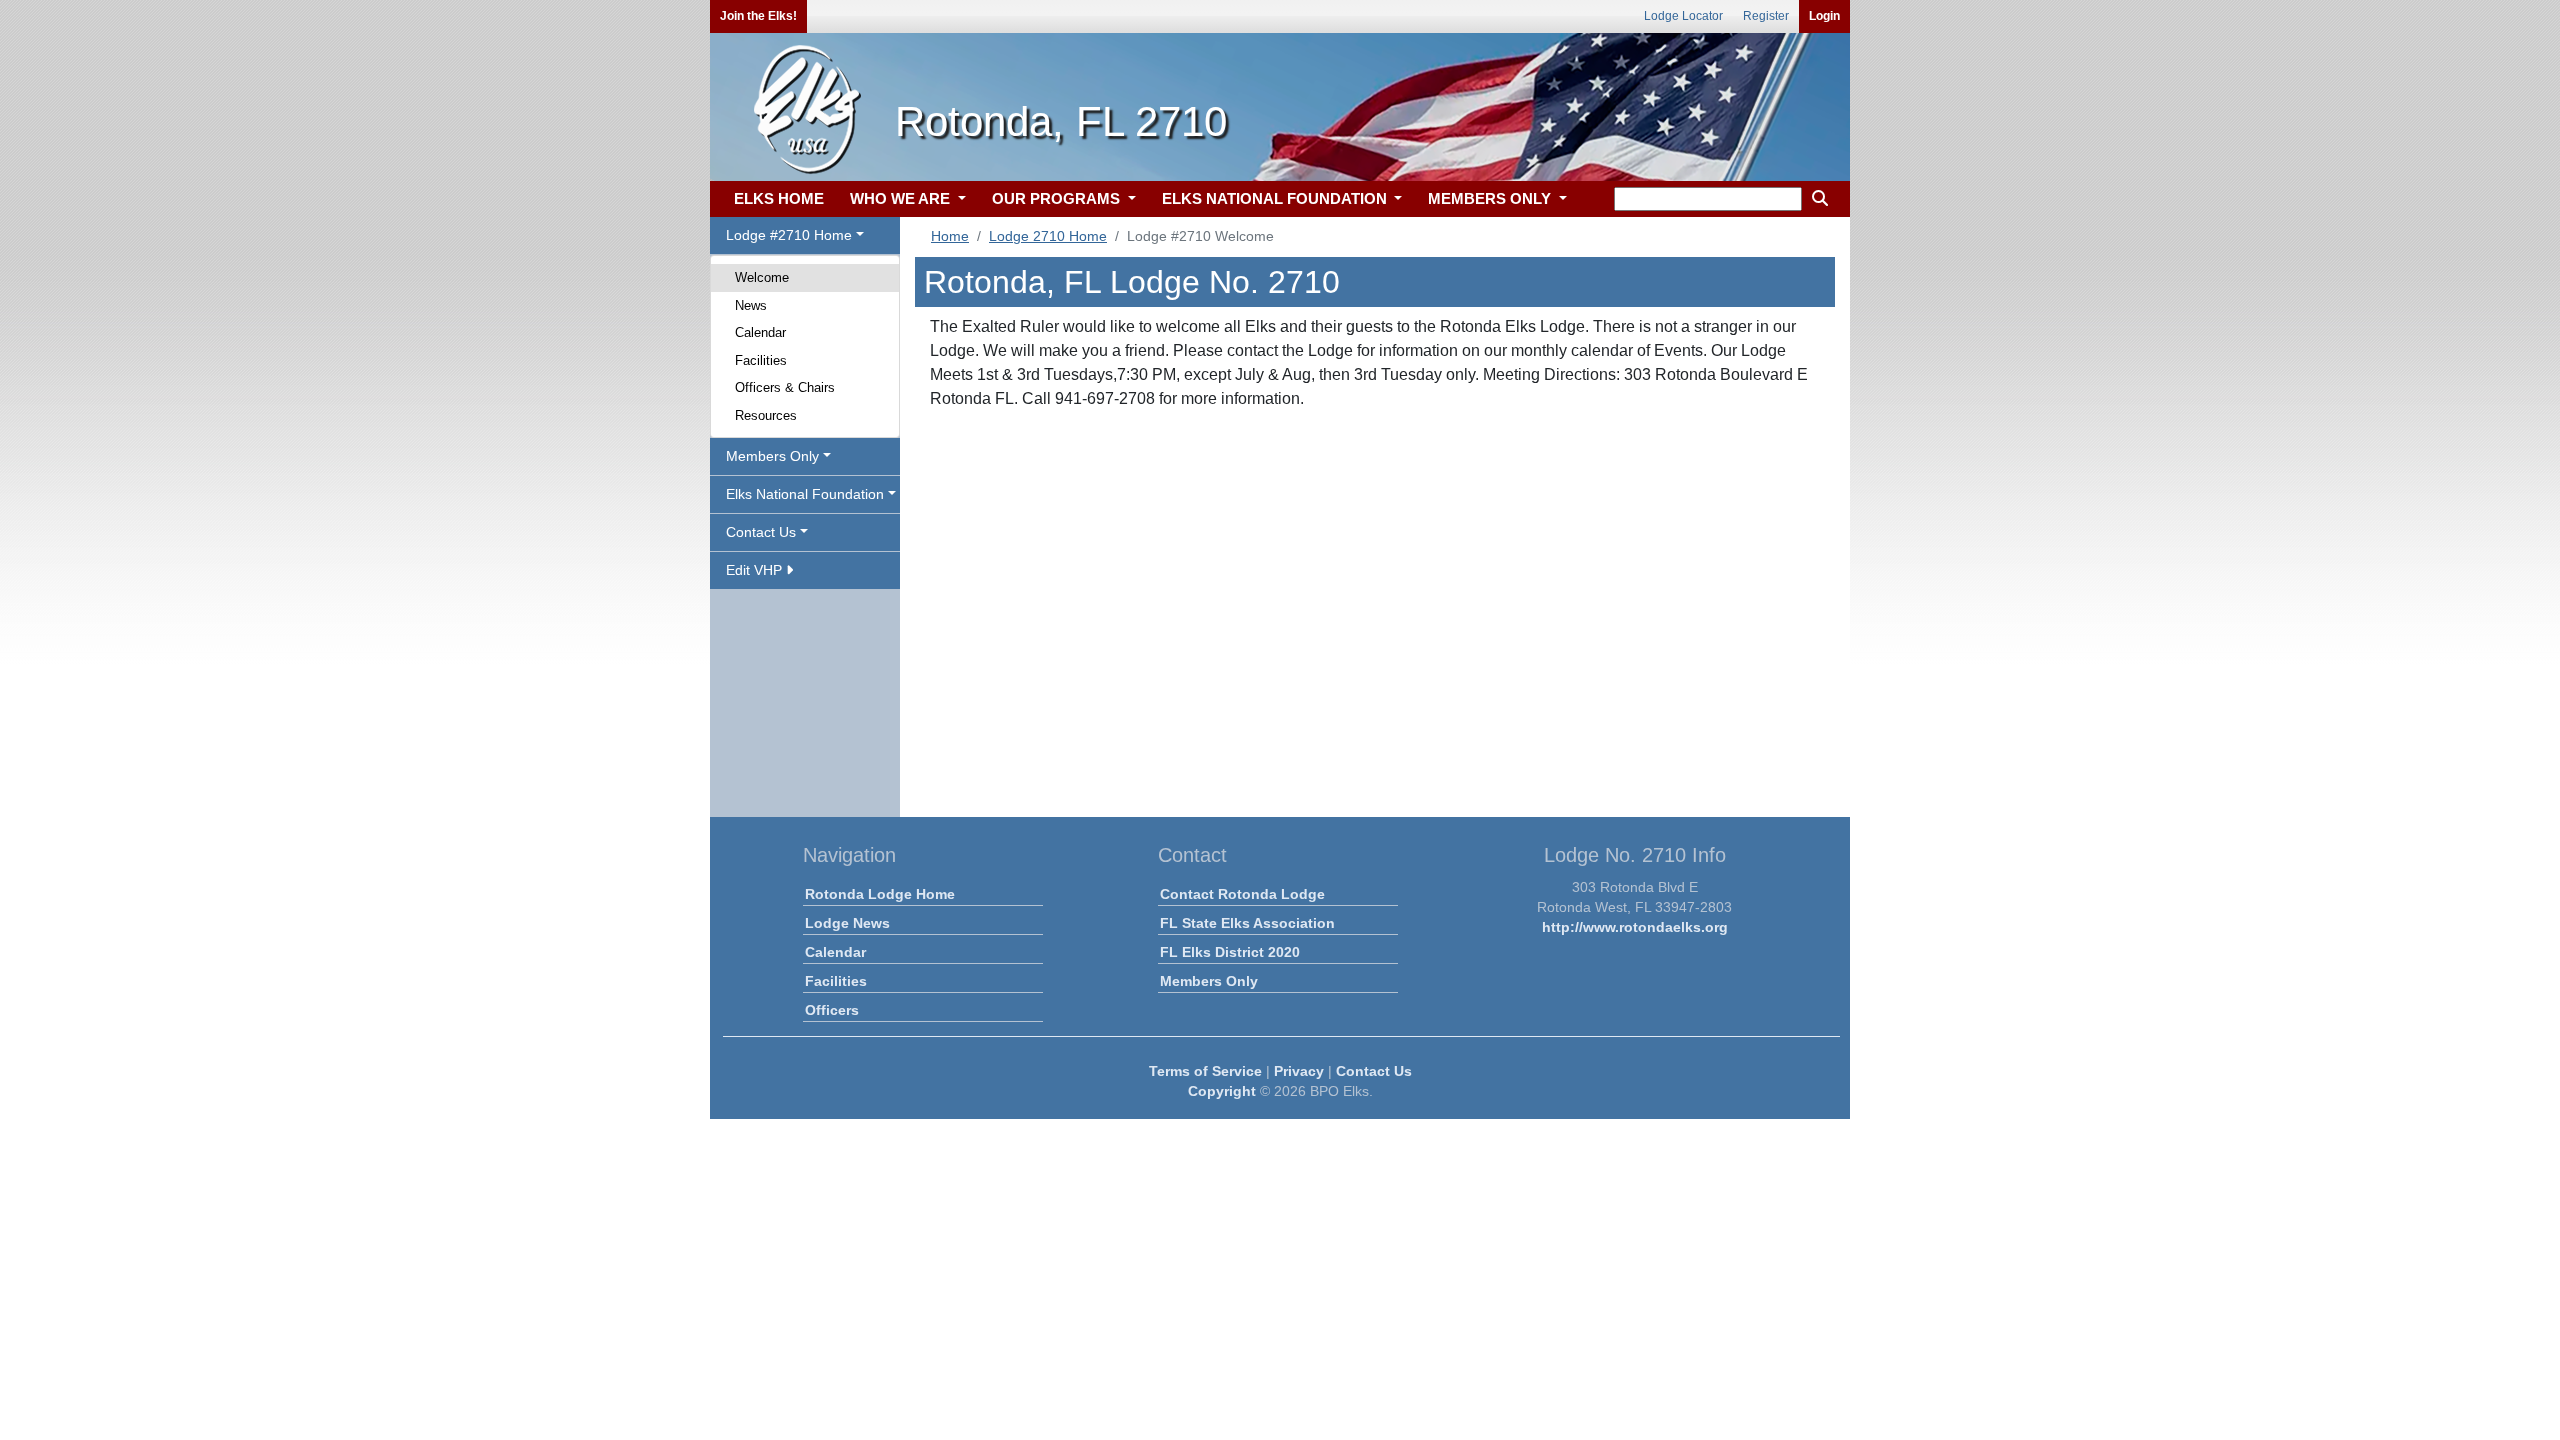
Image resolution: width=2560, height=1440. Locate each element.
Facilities (761, 360)
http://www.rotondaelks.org (1635, 927)
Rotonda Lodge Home (880, 894)
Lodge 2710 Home (1048, 236)
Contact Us (1374, 1071)
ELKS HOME (779, 198)
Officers (832, 1010)
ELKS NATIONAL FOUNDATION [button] (1276, 198)
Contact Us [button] (761, 532)
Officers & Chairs (785, 387)
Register (1766, 16)
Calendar (760, 332)
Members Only (1209, 981)
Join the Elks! (758, 16)
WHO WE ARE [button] (902, 198)
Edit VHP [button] (756, 570)
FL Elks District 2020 (1230, 952)
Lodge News (847, 923)
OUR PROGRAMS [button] (1058, 198)
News (751, 305)
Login (1824, 16)
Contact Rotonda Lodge (1242, 894)
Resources (766, 415)
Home (950, 236)
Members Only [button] (772, 456)
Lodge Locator (1683, 16)
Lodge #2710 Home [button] (789, 235)
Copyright (1222, 1091)
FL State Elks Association (1247, 923)
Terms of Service (1205, 1071)
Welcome (762, 277)
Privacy (1299, 1071)
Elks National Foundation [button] (805, 494)
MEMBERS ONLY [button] (1491, 198)
